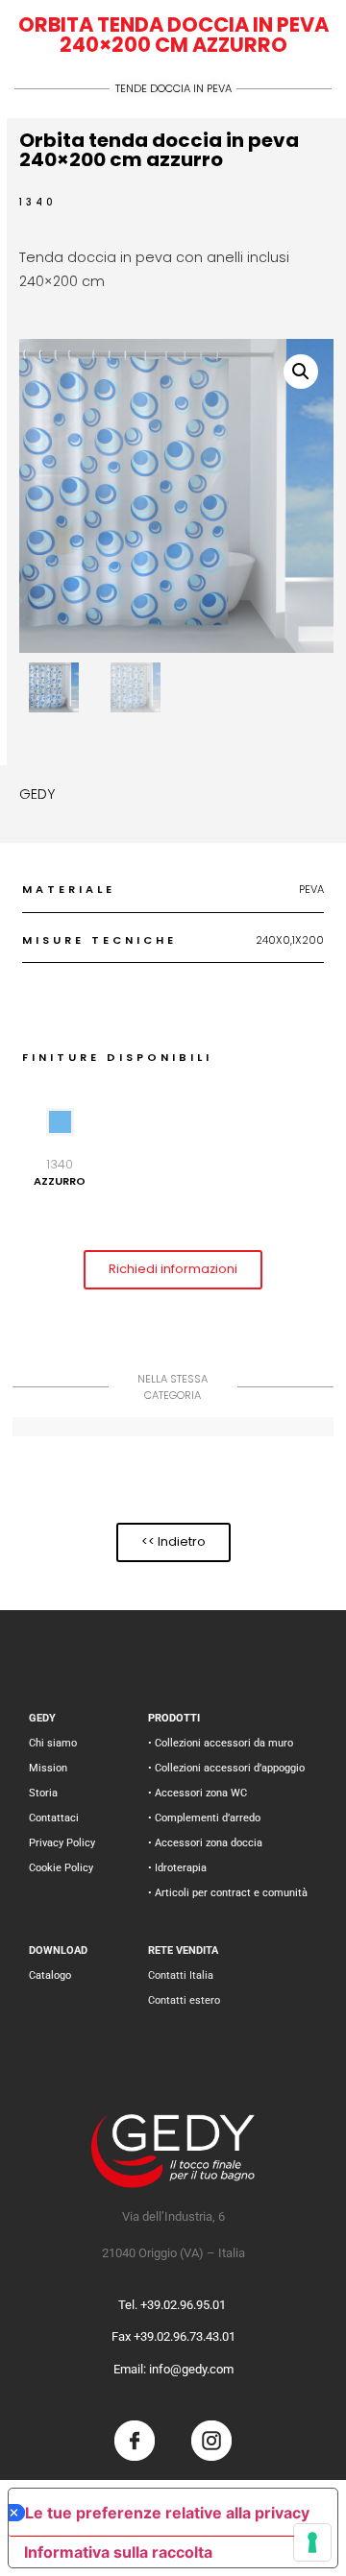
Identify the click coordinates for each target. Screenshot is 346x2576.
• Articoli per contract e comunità (228, 1893)
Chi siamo (53, 1743)
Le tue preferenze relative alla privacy (167, 2513)
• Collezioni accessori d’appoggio (226, 1768)
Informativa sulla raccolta (118, 2552)
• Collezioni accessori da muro (221, 1743)
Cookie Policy (61, 1868)
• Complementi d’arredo (204, 1818)
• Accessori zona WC (198, 1793)
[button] (301, 372)
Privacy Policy (62, 1843)
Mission (48, 1768)
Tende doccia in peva (173, 88)
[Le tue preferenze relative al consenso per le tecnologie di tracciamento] (312, 2542)
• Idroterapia (177, 1868)
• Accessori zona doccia (205, 1843)
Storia (43, 1793)
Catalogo (50, 1975)
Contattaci (54, 1818)
